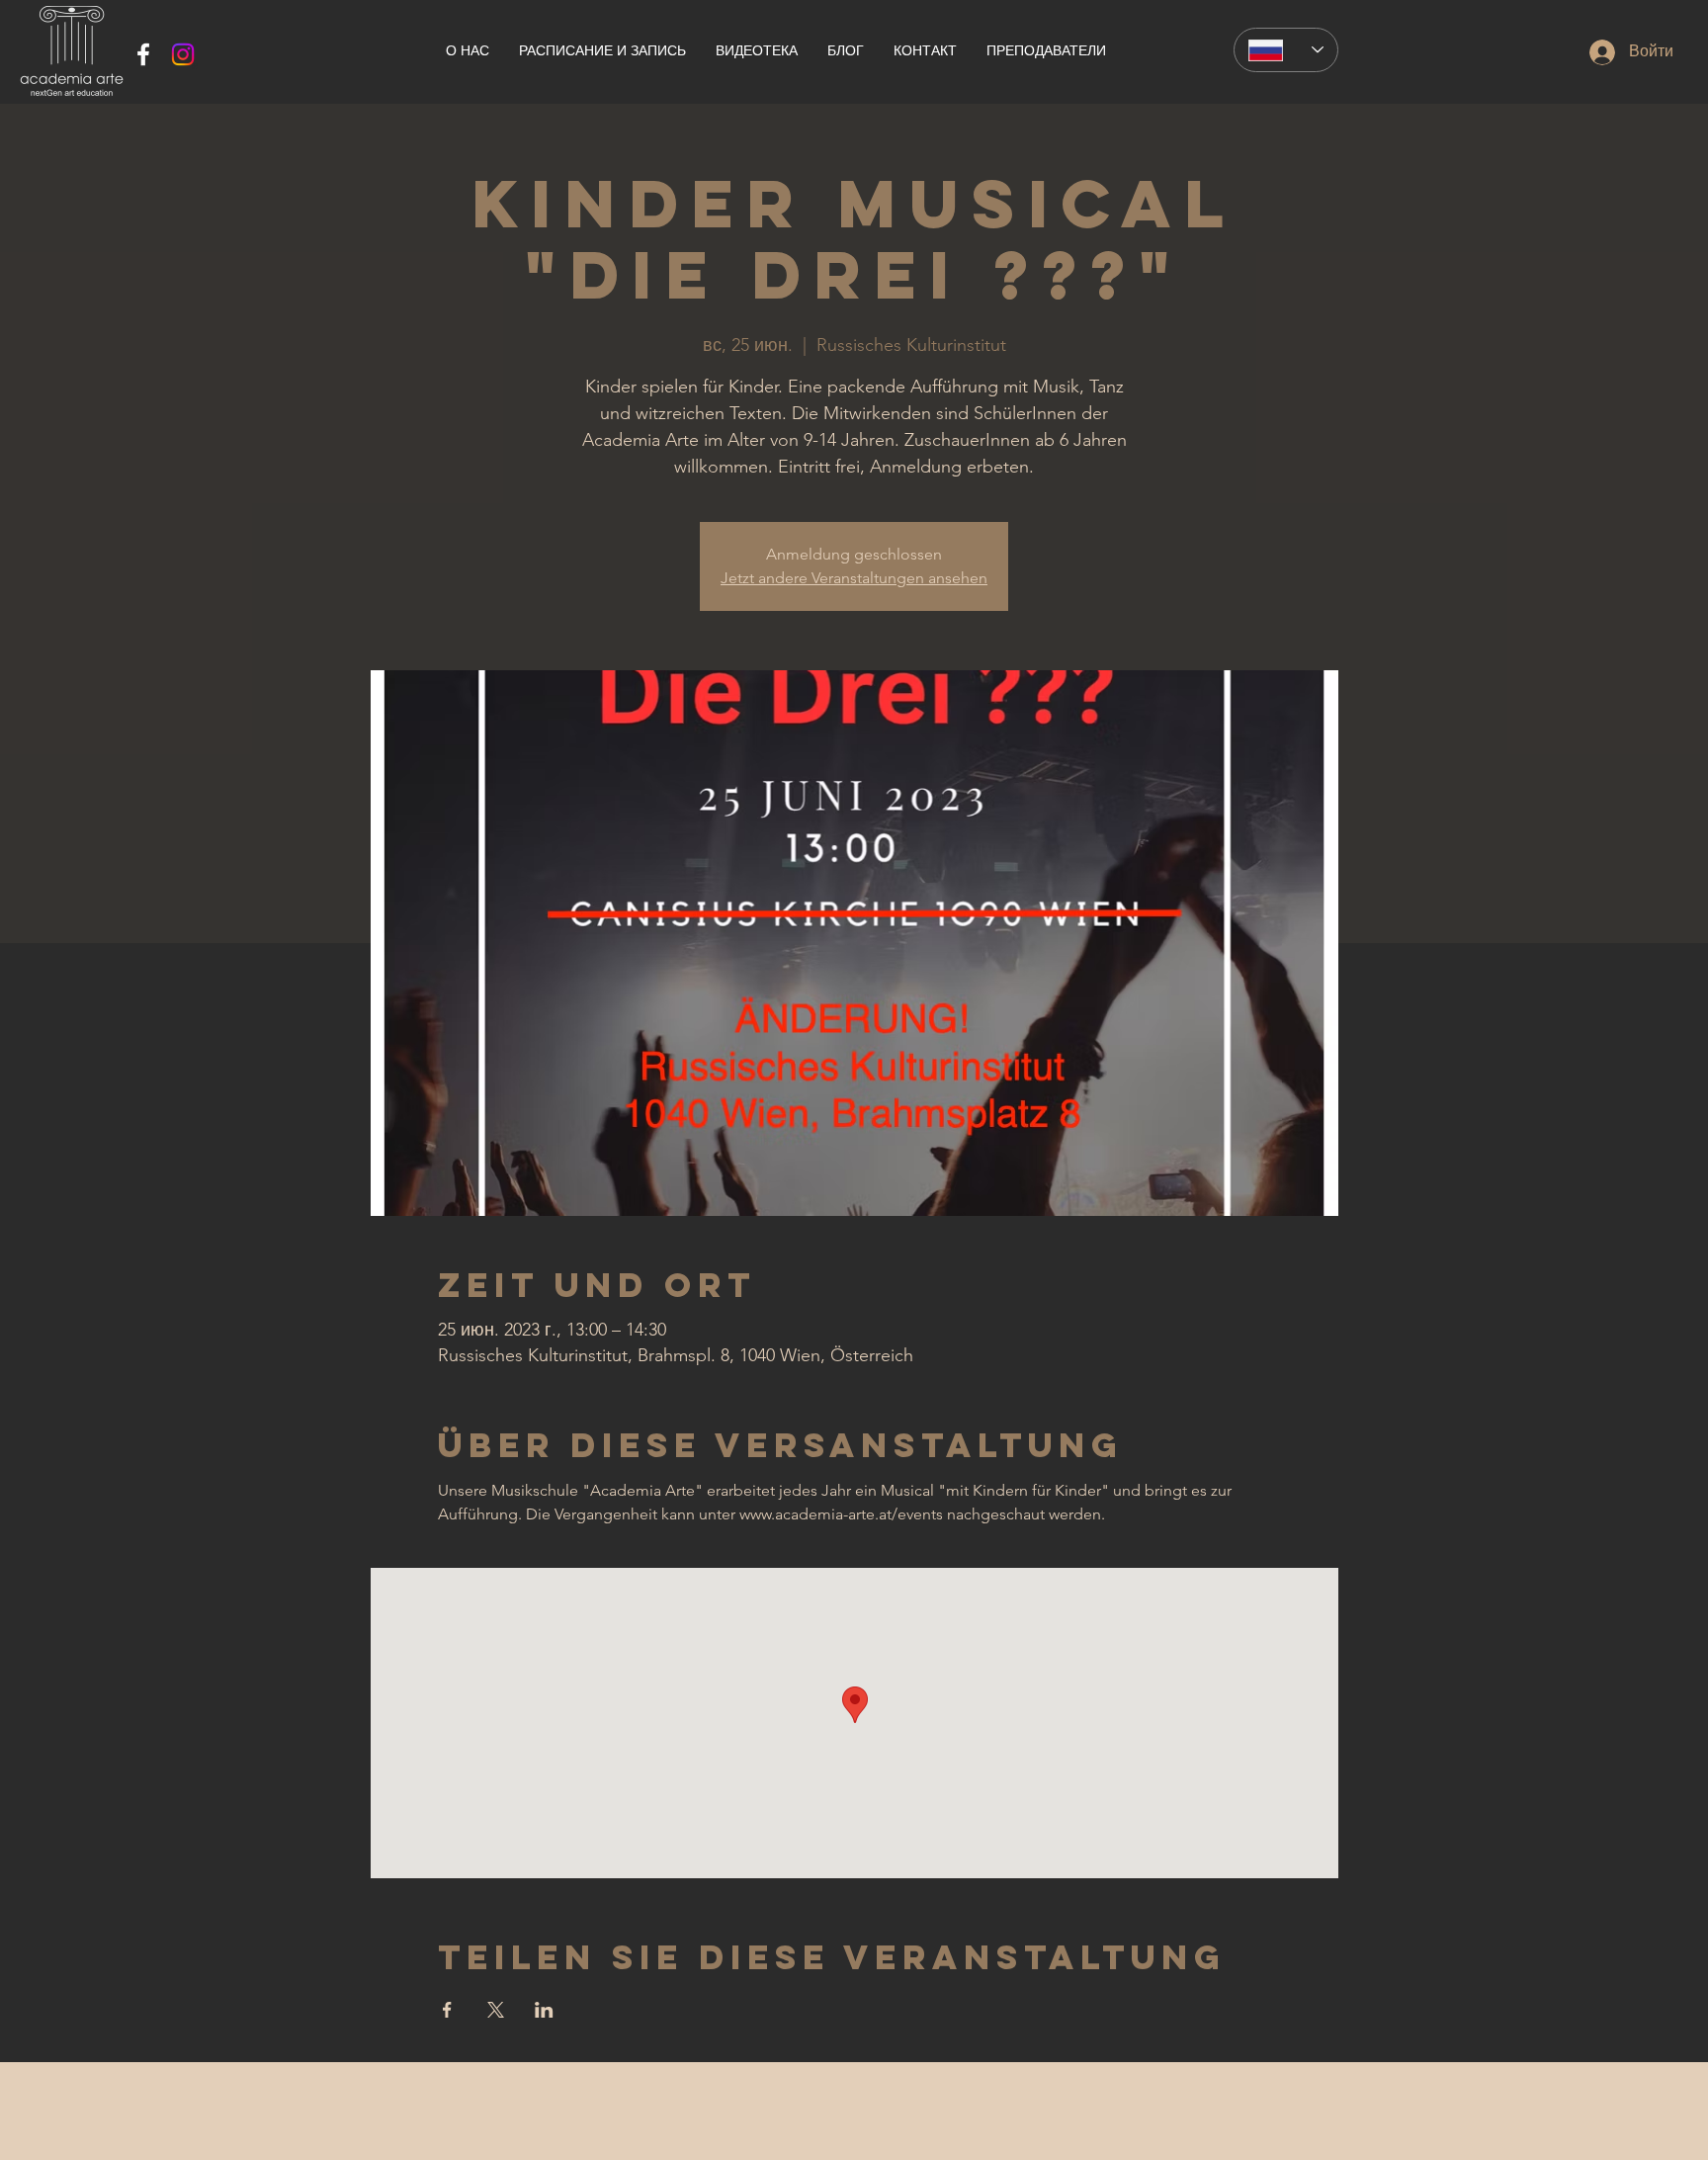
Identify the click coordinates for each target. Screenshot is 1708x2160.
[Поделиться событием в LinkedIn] (544, 2010)
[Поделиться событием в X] (496, 2010)
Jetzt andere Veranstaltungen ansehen (854, 578)
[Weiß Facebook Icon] (143, 54)
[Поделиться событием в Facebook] (447, 2010)
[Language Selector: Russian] (1286, 50)
